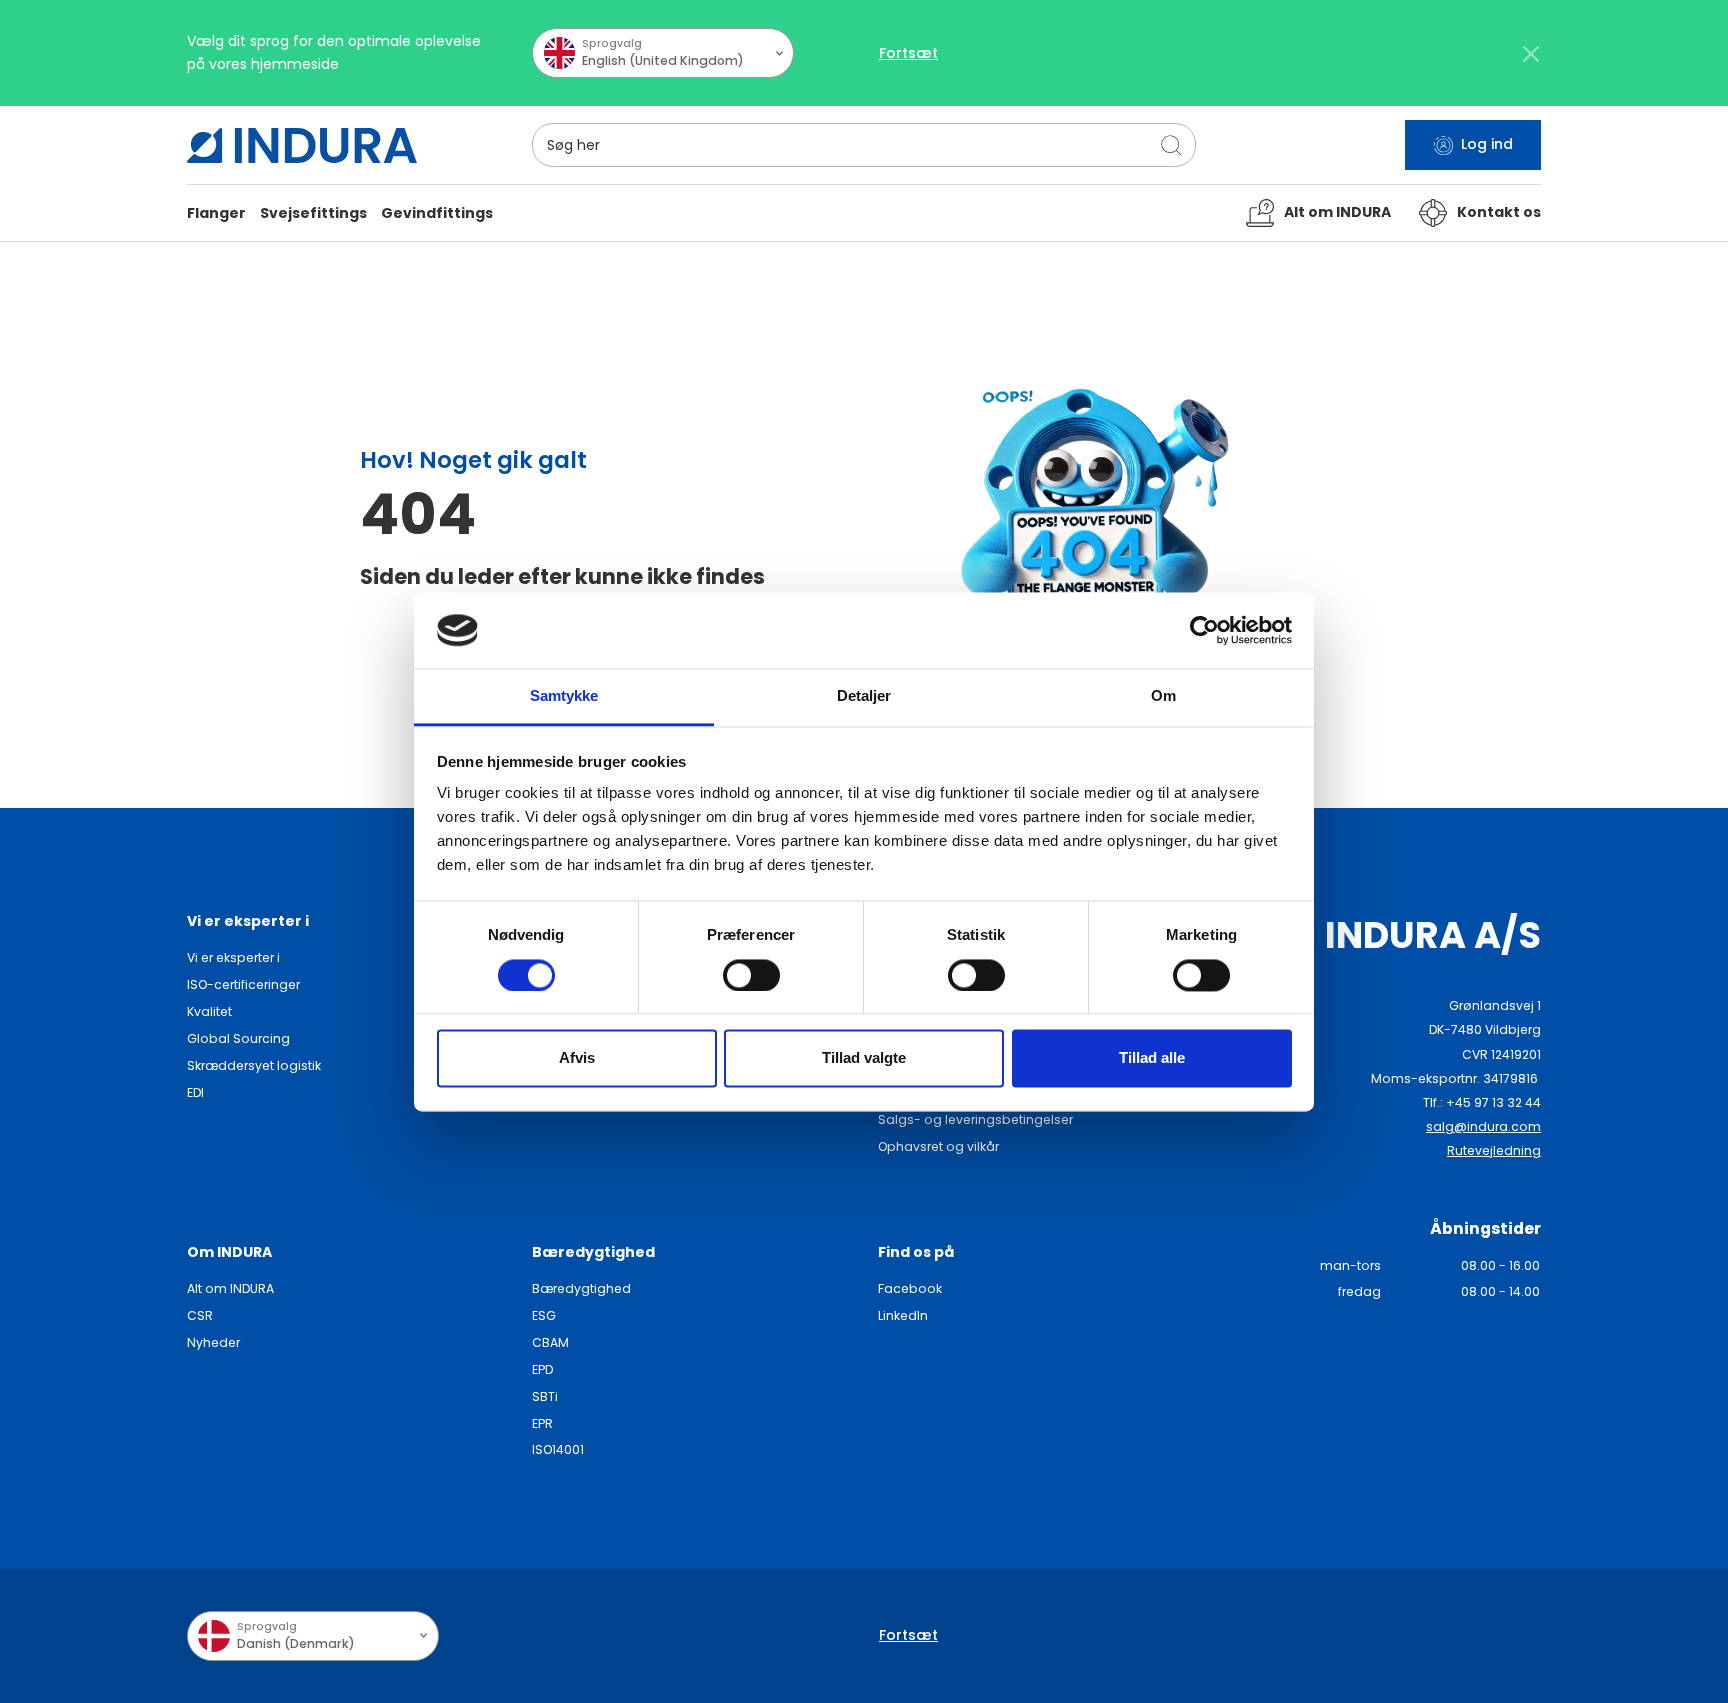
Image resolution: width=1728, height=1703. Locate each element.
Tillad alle (1152, 1058)
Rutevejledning (1494, 1150)
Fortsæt (908, 53)
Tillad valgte (864, 1058)
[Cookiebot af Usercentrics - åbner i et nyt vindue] (1204, 630)
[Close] (1530, 53)
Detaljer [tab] (864, 696)
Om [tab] (1163, 696)
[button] (216, 213)
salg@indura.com (1483, 1126)
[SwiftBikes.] (302, 145)
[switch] (751, 975)
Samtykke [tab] (564, 696)
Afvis (577, 1058)
